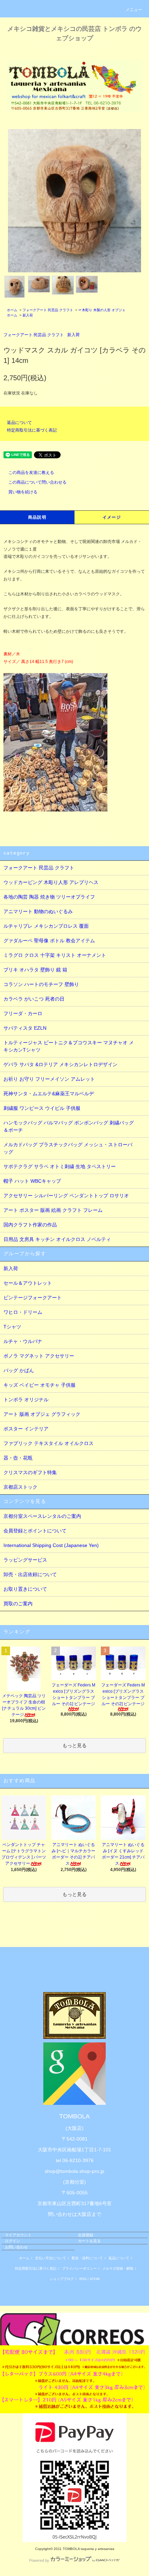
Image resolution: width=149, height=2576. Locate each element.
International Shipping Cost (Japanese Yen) (51, 1545)
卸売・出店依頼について (30, 1574)
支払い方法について (51, 2258)
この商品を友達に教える (31, 473)
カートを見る (89, 2241)
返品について (19, 423)
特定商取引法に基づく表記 (32, 430)
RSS (83, 2279)
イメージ (112, 517)
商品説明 (37, 517)
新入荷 (28, 315)
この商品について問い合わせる (37, 482)
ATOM (95, 2279)
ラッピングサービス (25, 1560)
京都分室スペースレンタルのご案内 (42, 1516)
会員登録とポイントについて (35, 1531)
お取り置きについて (25, 1589)
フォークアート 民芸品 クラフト (48, 310)
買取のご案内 (18, 1604)
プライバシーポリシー (79, 2268)
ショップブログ (62, 2279)
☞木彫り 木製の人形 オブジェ (102, 310)
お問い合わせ (16, 2247)
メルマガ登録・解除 (118, 2268)
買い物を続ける (23, 492)
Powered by (39, 2560)
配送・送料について (87, 2258)
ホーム (12, 310)
